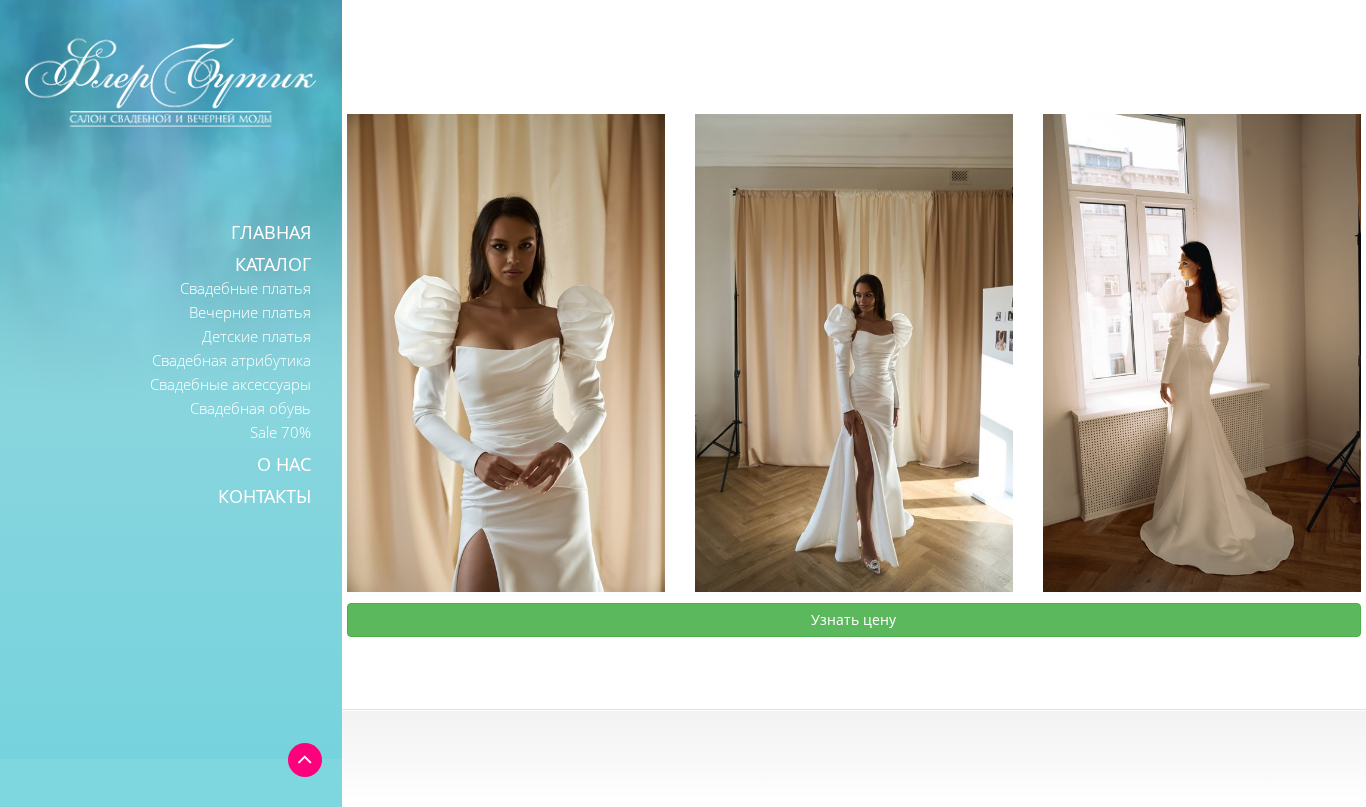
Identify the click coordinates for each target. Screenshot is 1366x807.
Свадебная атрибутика (231, 360)
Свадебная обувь (250, 408)
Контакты (264, 496)
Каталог (273, 264)
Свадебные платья (245, 288)
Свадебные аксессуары (230, 384)
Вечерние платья (250, 312)
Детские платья (256, 336)
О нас (284, 464)
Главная (271, 232)
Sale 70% (280, 432)
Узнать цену (853, 619)
